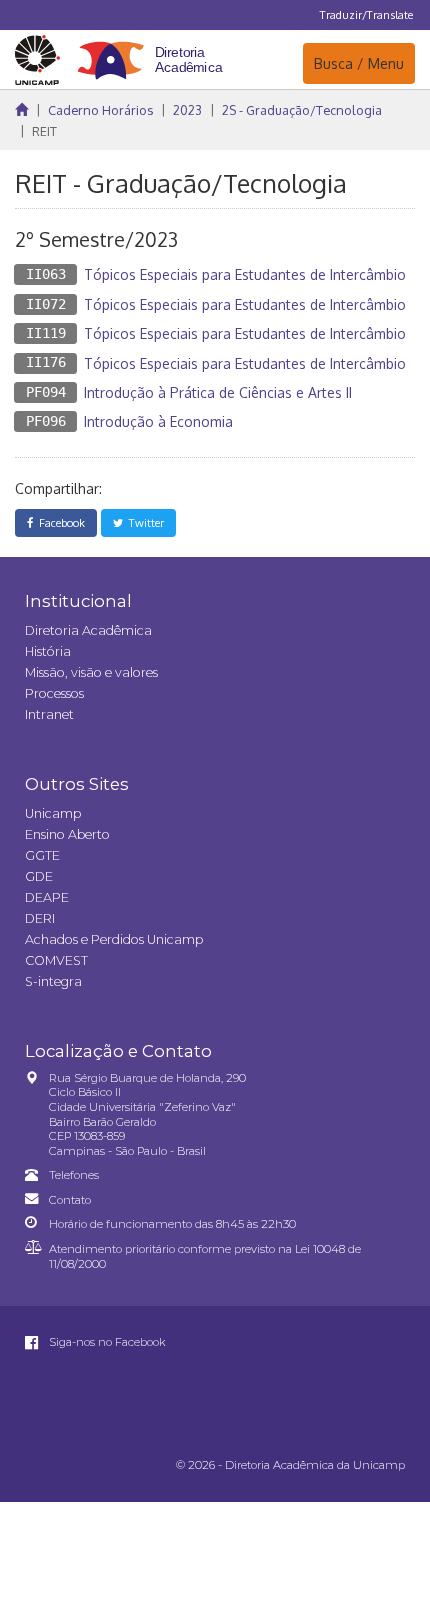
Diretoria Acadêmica (88, 630)
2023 (187, 110)
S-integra (53, 981)
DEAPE (47, 897)
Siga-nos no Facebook (106, 1342)
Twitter (143, 522)
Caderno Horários (100, 110)
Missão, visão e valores (91, 672)
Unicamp (53, 813)
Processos (54, 693)
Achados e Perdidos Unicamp (114, 939)
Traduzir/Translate (366, 14)
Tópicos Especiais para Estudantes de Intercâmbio (245, 274)
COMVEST (56, 960)
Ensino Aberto (67, 834)
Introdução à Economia (158, 421)
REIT (44, 131)
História (48, 651)
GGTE (42, 855)
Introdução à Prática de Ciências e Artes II (218, 392)
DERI (40, 918)
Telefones (74, 1175)
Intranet (49, 714)
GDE (39, 876)
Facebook (59, 522)
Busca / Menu (358, 63)
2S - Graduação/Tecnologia (302, 110)
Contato (70, 1200)
